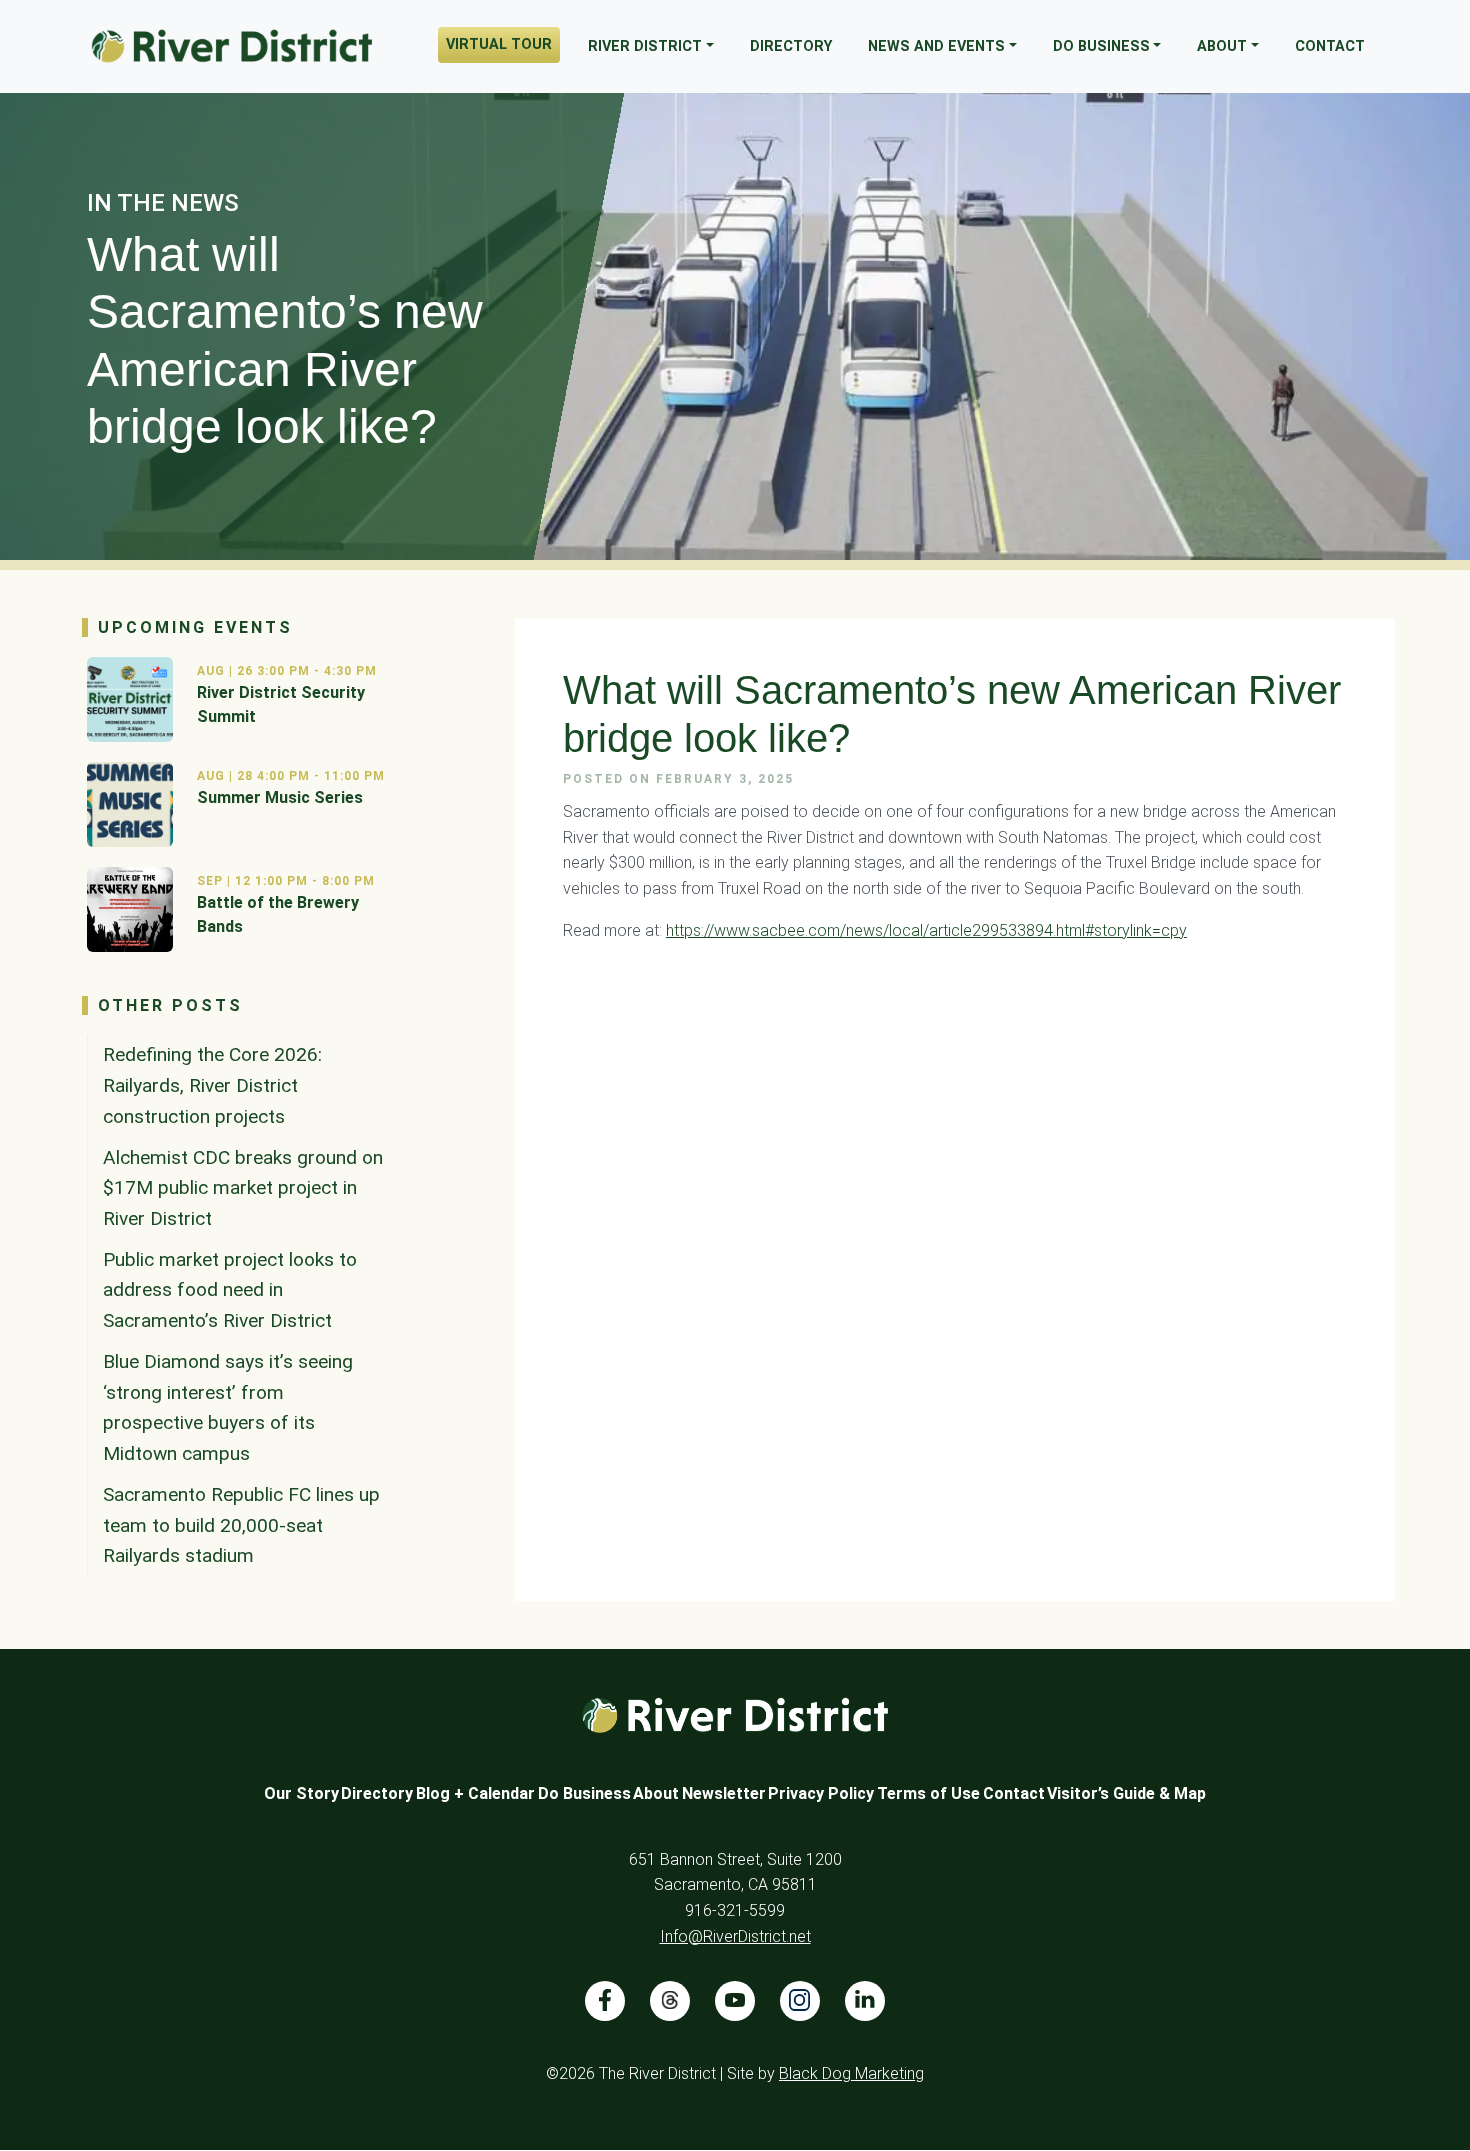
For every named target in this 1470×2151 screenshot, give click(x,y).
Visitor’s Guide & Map (1126, 1793)
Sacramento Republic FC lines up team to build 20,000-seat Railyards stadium (241, 1525)
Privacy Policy (821, 1793)
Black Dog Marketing (851, 2073)
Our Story (301, 1793)
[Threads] (670, 2001)
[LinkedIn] (865, 2001)
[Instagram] (800, 2001)
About (1222, 46)
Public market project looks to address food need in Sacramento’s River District (230, 1290)
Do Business (1101, 46)
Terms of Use (928, 1793)
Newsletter (724, 1793)
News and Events (936, 46)
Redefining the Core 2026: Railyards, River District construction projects (212, 1085)
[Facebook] (605, 2001)
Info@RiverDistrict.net (735, 1936)
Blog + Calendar (475, 1793)
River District (645, 46)
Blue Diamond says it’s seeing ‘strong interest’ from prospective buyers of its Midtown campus (228, 1407)
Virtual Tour (499, 44)
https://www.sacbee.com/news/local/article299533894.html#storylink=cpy (926, 930)
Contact (1330, 46)
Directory (791, 46)
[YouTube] (735, 2001)
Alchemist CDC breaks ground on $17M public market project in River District (243, 1188)
